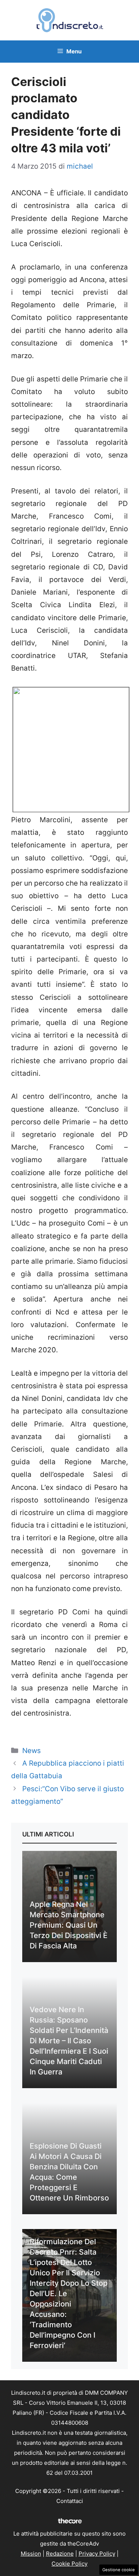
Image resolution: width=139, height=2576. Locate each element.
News (32, 1751)
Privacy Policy (97, 2554)
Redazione (60, 2554)
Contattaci (70, 2501)
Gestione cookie (119, 2570)
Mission (31, 2554)
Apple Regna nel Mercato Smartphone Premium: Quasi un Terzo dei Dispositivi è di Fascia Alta (69, 1925)
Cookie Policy (69, 2564)
